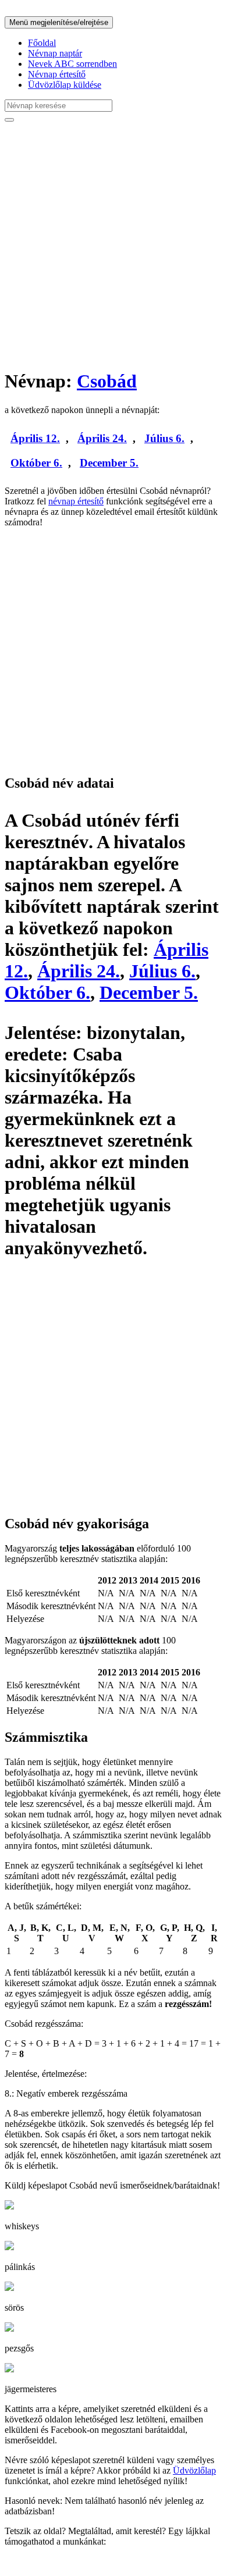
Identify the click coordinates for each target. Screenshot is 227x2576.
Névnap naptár (55, 53)
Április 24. (102, 438)
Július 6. (164, 438)
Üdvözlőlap (194, 2470)
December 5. (109, 463)
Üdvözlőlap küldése (65, 85)
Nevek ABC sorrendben (72, 64)
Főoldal (42, 43)
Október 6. (36, 463)
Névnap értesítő (57, 74)
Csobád (107, 381)
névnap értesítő (76, 501)
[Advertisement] (114, 245)
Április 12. (35, 438)
